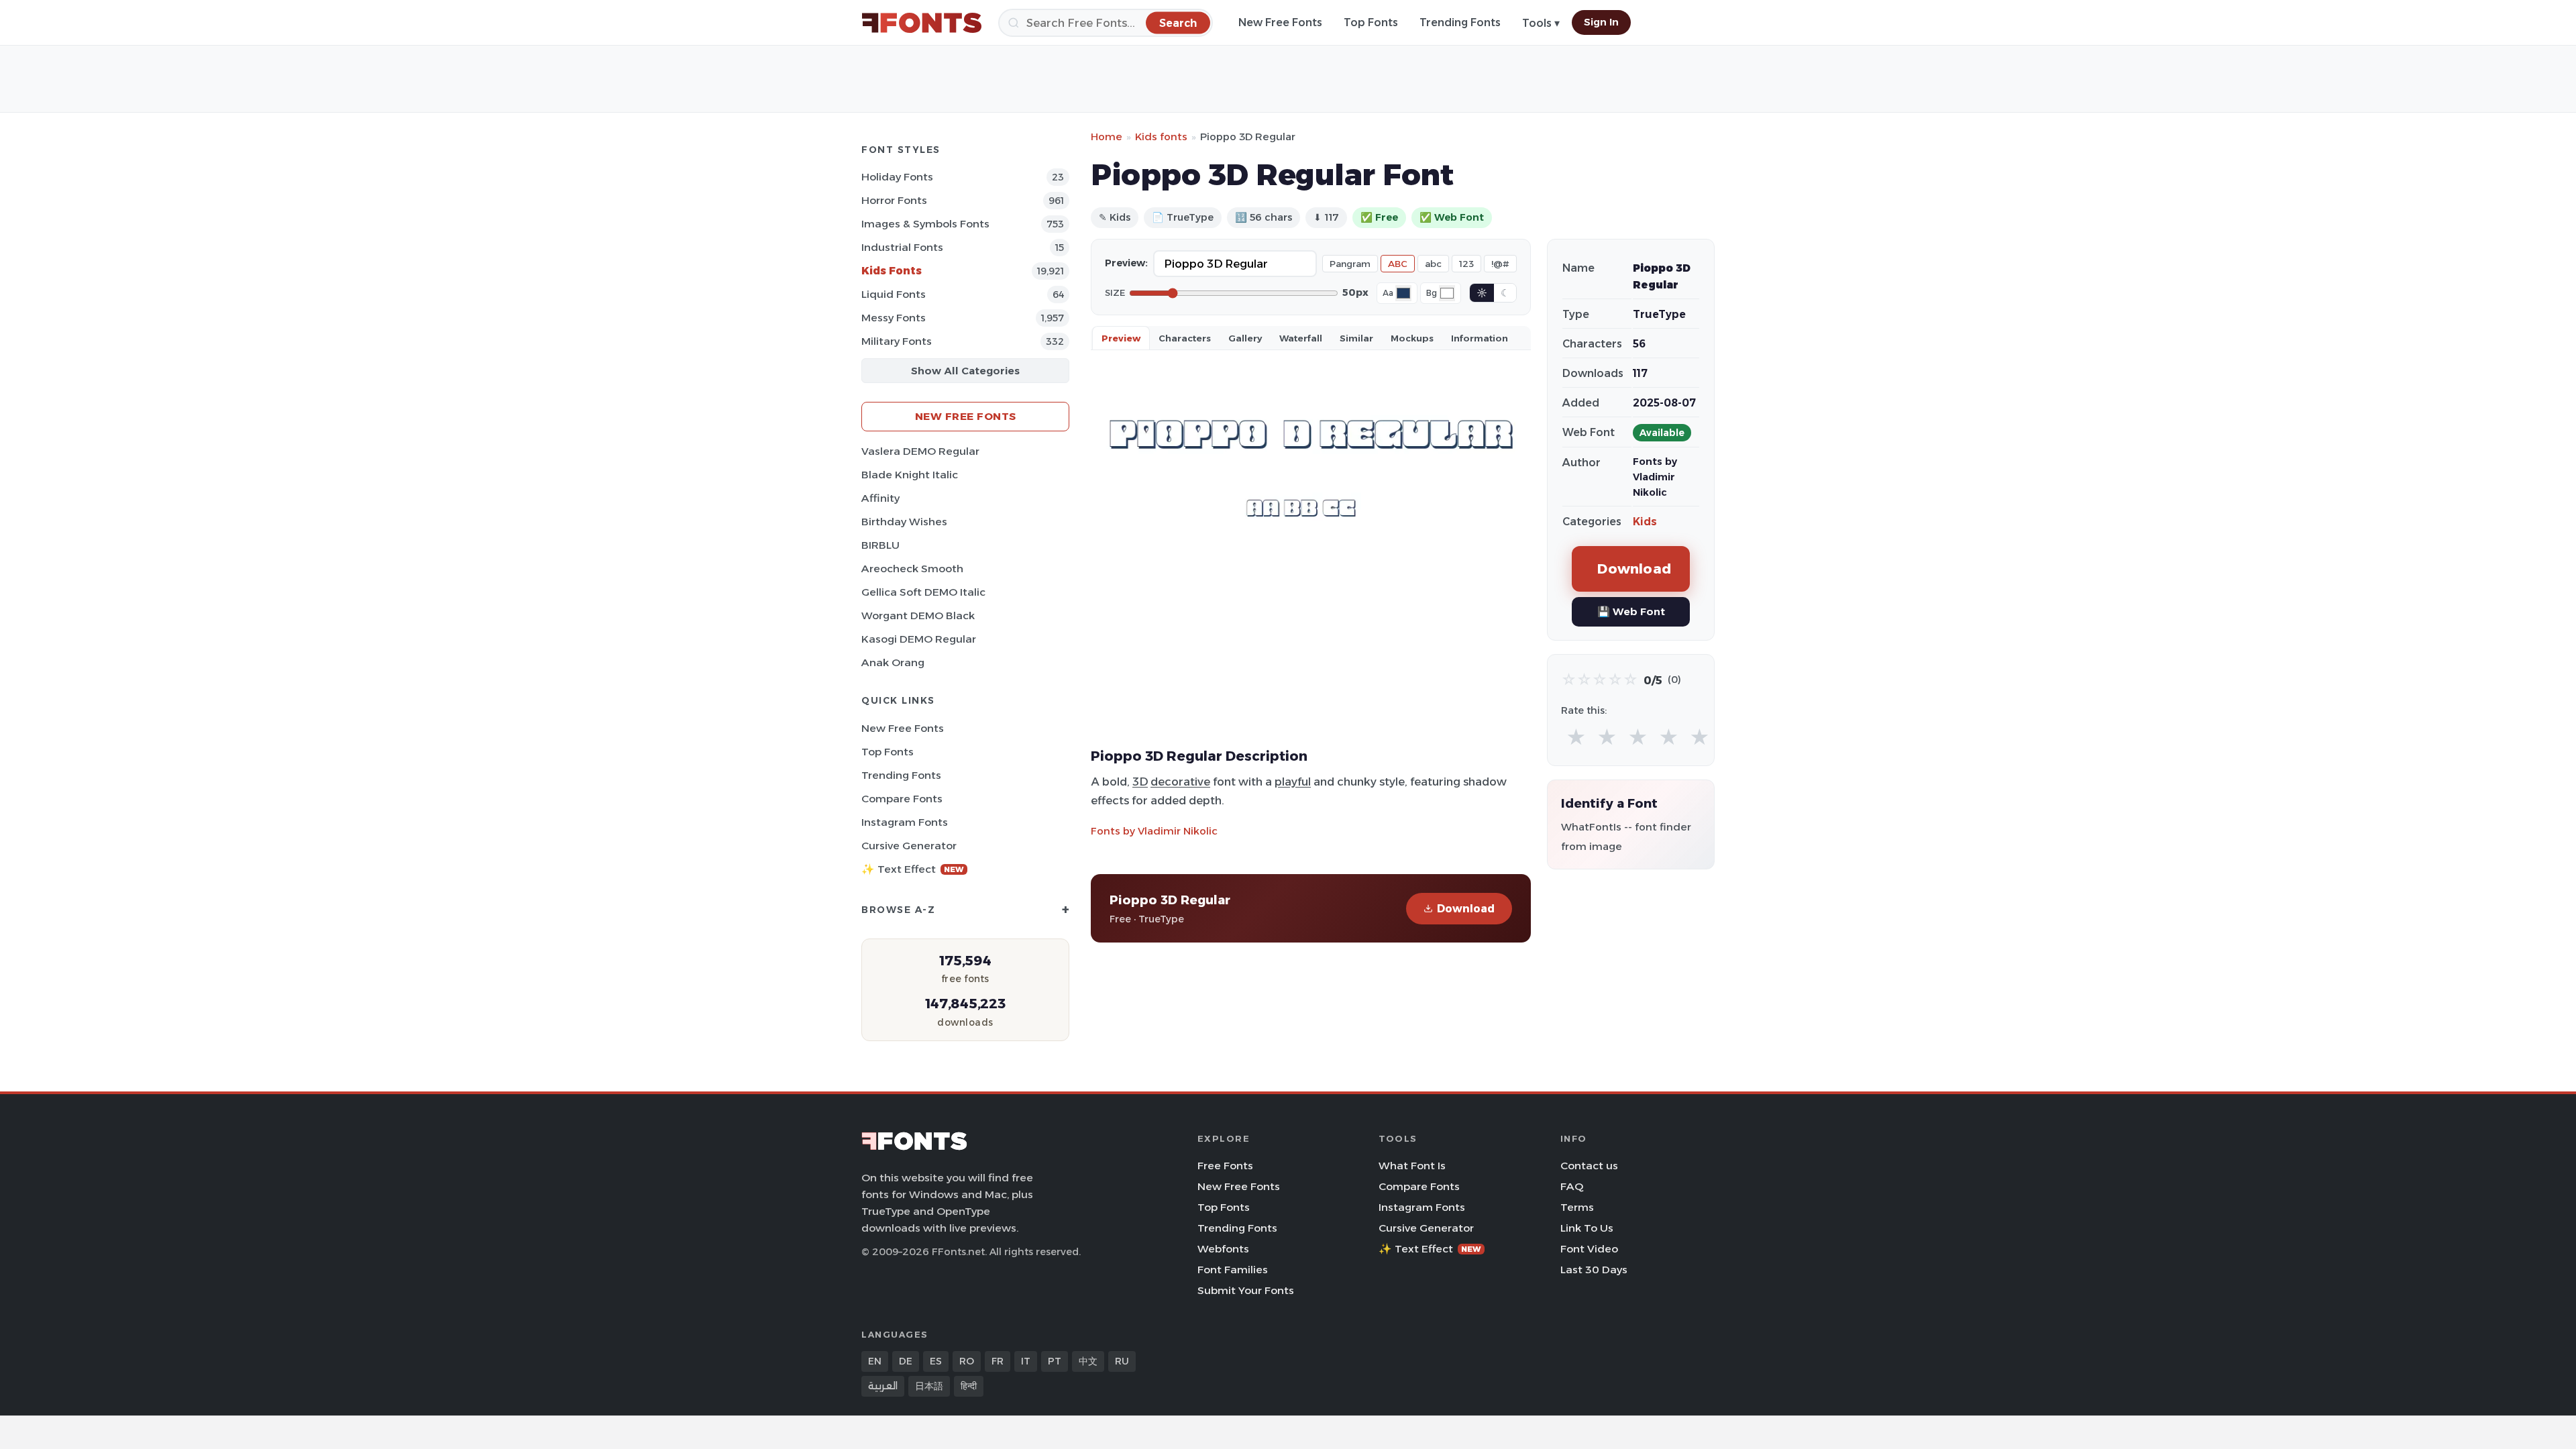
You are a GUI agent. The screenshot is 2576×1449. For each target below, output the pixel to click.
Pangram (1350, 264)
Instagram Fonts (905, 822)
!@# (1500, 264)
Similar (1356, 338)
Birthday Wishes (904, 522)
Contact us (1589, 1166)
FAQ (1572, 1186)
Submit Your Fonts (1246, 1290)
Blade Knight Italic (910, 475)
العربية (883, 1386)
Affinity (880, 498)
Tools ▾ (1541, 23)
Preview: (1126, 263)
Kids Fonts (892, 271)
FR (998, 1361)
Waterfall (1301, 338)
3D (1140, 782)
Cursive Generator (909, 846)
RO (967, 1361)
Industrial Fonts (902, 247)
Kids (1645, 522)
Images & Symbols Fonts (925, 224)
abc (1433, 264)
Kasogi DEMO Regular (919, 639)
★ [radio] (1576, 738)
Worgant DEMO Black (918, 615)
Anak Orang (893, 662)
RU (1122, 1361)
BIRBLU (880, 545)
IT (1026, 1361)
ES (936, 1361)
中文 (1088, 1361)
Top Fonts (1371, 22)
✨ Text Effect (913, 869)
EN (875, 1361)
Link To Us (1587, 1228)
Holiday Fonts (897, 177)
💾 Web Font (1631, 611)
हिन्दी (969, 1386)
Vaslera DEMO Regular (920, 451)
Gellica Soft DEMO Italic (923, 592)
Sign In (1601, 22)
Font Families (1233, 1270)
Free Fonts (1225, 1166)
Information (1480, 338)
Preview (1121, 338)
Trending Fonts (1460, 22)
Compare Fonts (902, 799)
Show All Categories (965, 371)
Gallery (1245, 338)
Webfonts (1223, 1249)
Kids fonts (1161, 137)
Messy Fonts (894, 318)
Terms (1577, 1207)
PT (1055, 1361)
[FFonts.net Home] (922, 23)
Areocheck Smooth (912, 569)
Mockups (1412, 338)
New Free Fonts (1280, 22)
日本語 (929, 1386)
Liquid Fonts (894, 294)
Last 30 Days (1594, 1270)
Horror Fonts (894, 200)
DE (906, 1361)
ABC (1398, 264)
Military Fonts (897, 341)
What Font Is (1412, 1166)
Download (1466, 909)
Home (1107, 137)
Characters (1185, 338)
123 (1466, 264)
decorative (1180, 782)
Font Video (1589, 1249)
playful (1293, 782)
